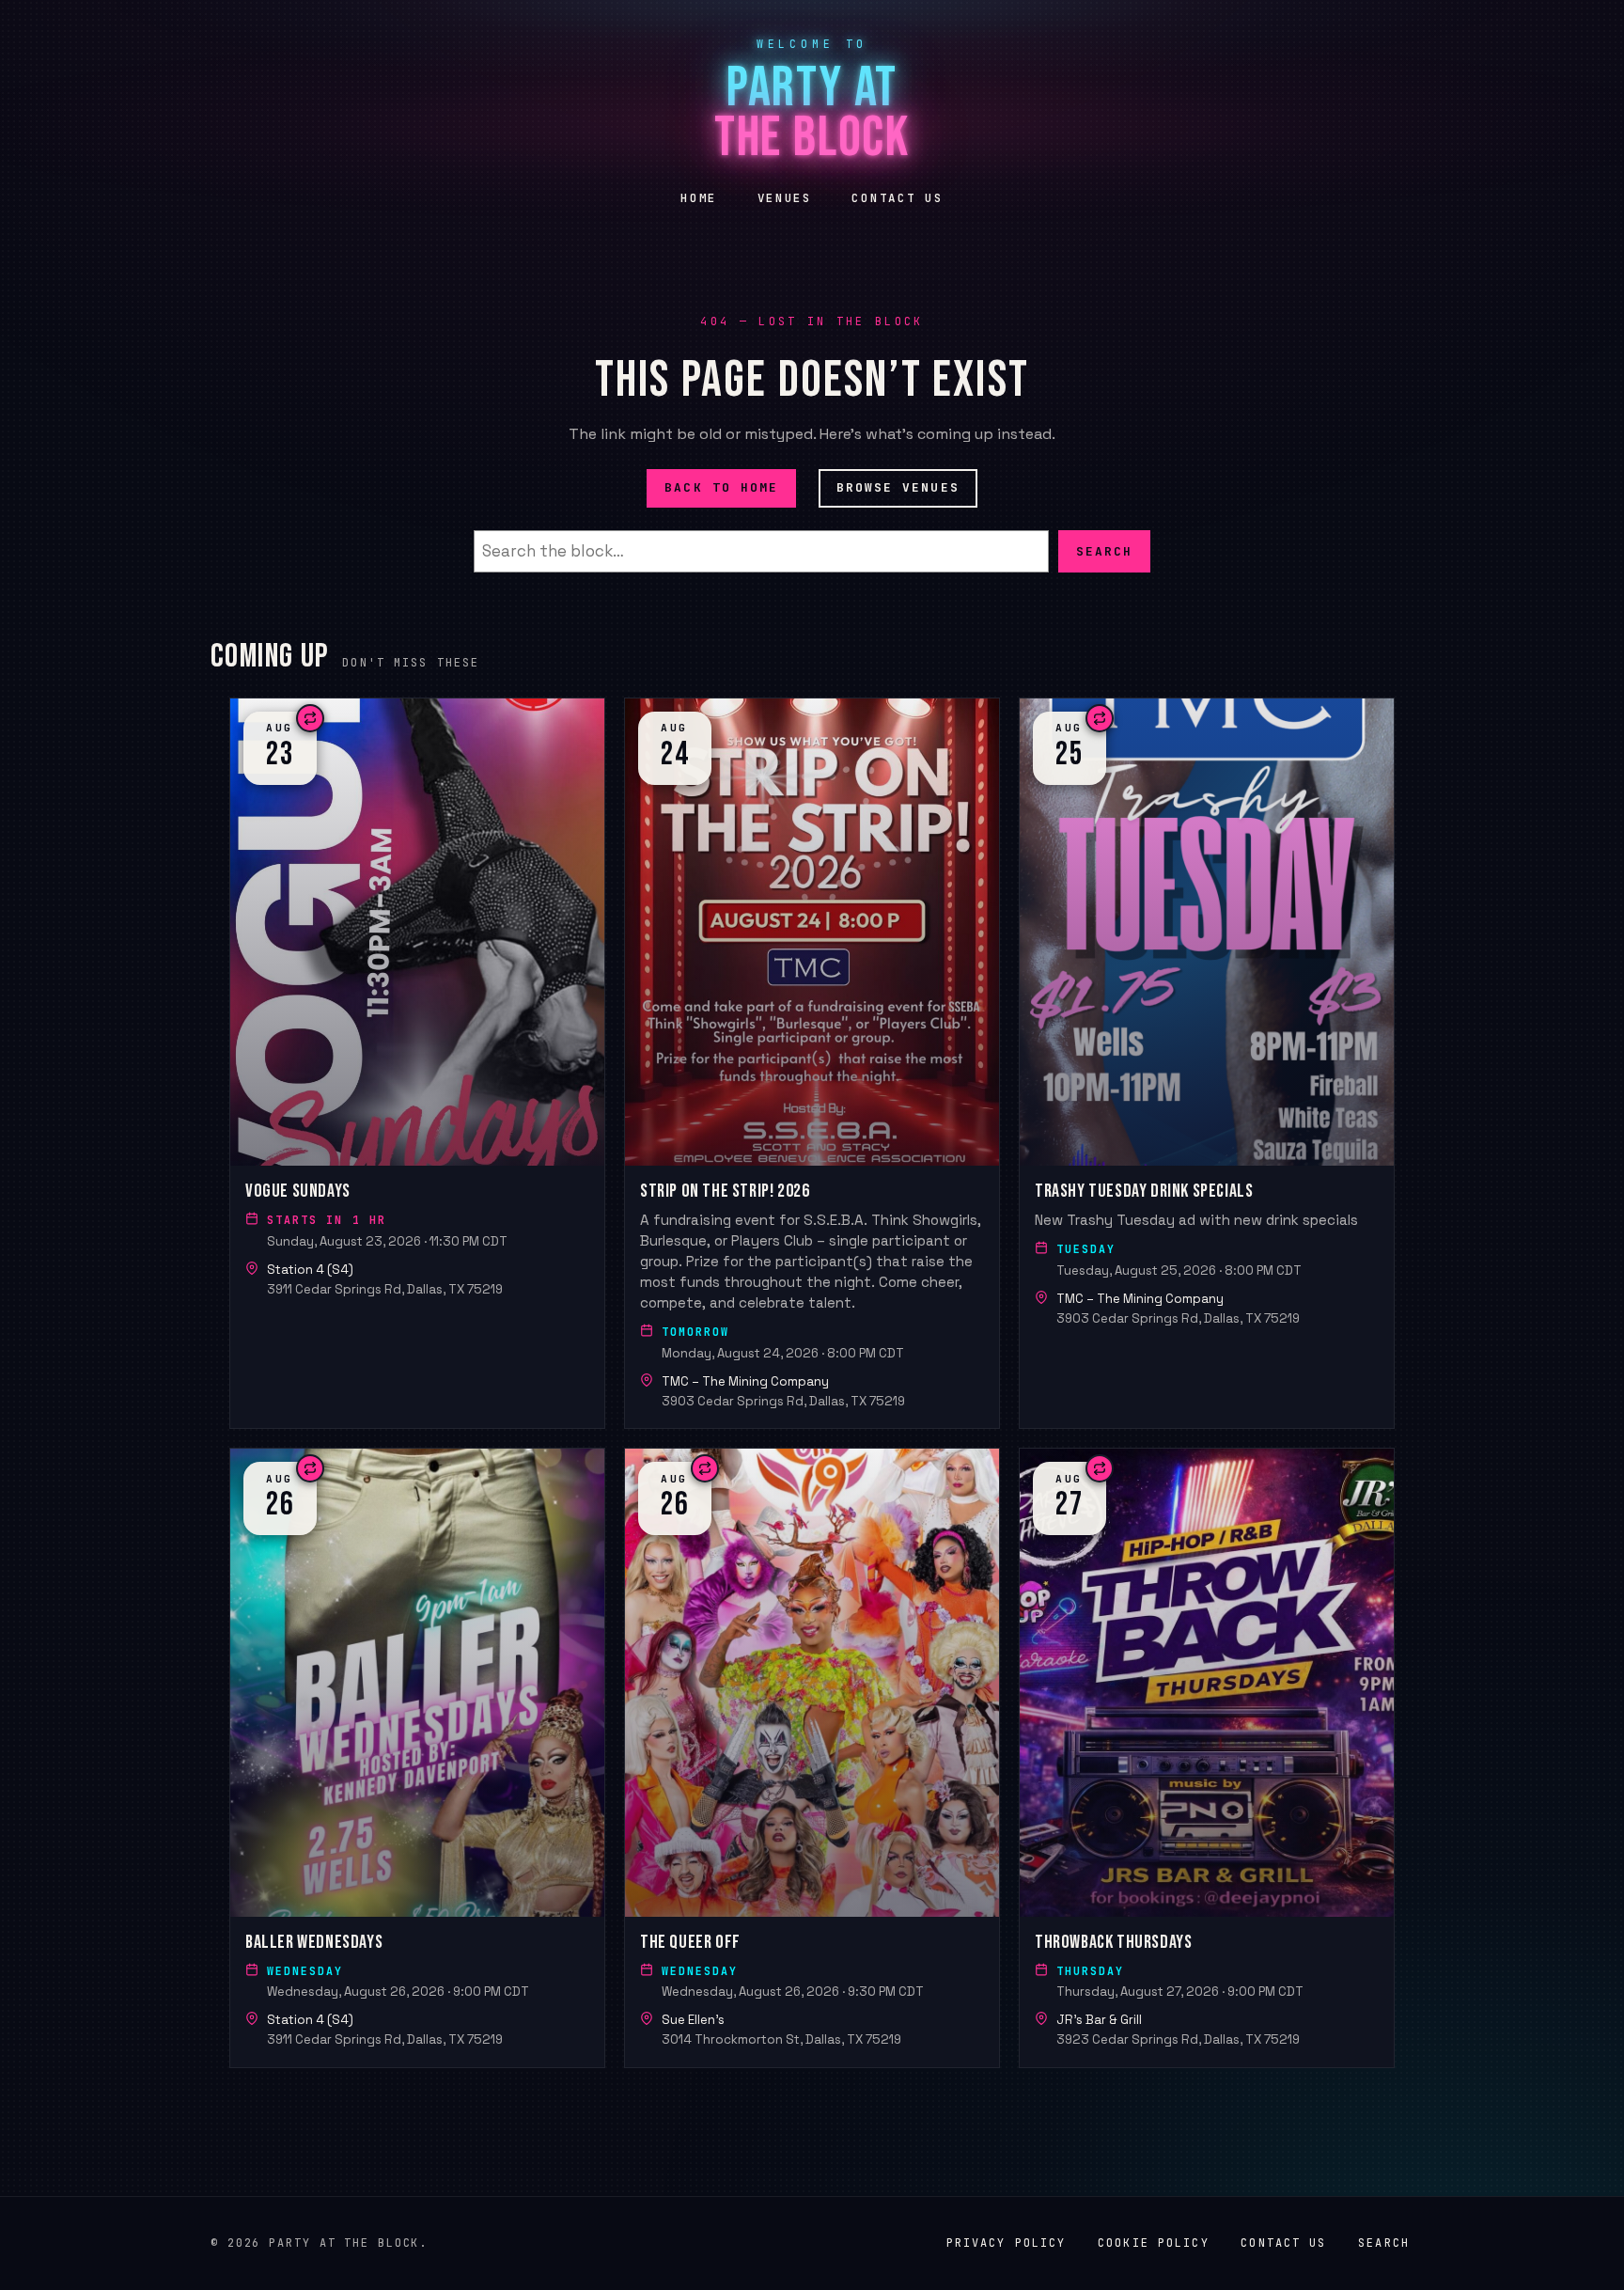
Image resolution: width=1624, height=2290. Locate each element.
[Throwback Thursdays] (1207, 1757)
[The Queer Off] (812, 1757)
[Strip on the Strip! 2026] (812, 1063)
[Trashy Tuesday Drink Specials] (1207, 1063)
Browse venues (898, 487)
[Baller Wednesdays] (417, 1757)
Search (1104, 550)
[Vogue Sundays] (417, 1063)
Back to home (721, 487)
